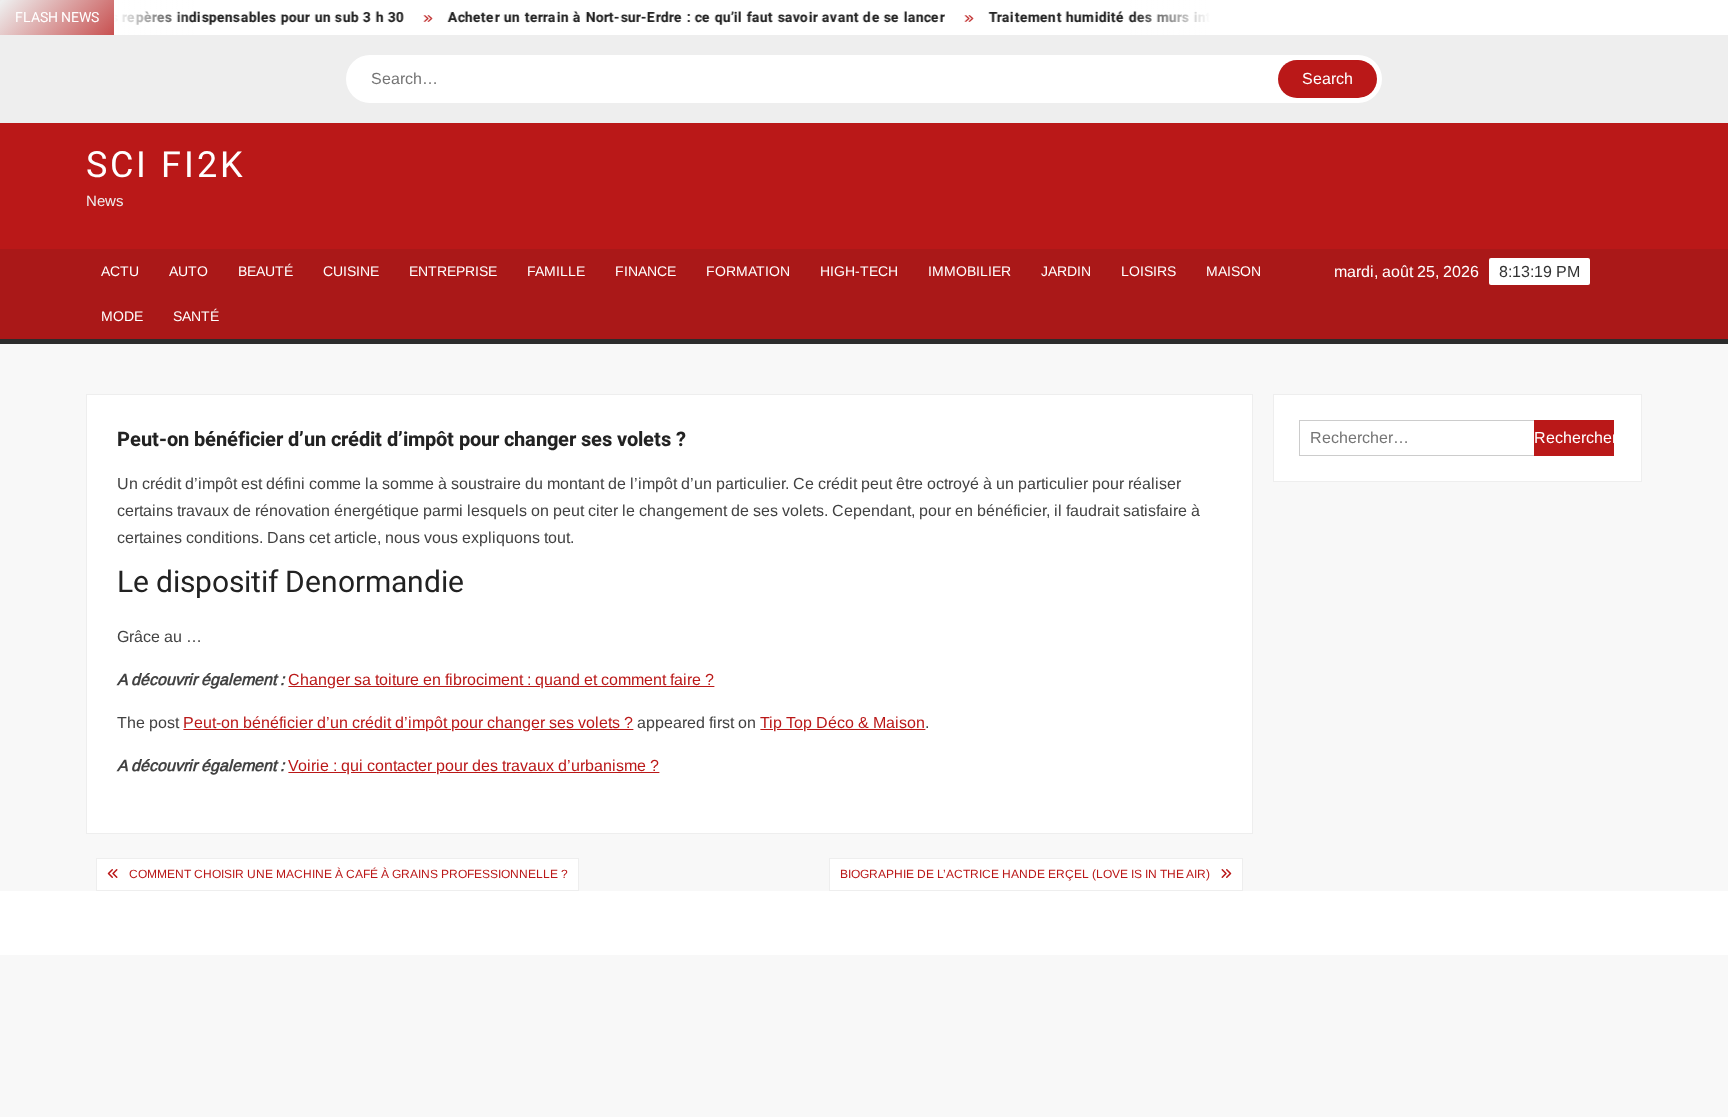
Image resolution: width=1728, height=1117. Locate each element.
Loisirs (1148, 271)
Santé (196, 316)
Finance (645, 271)
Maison (1233, 271)
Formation (748, 271)
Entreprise (453, 271)
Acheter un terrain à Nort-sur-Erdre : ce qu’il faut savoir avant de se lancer (672, 17)
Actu (120, 271)
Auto (188, 271)
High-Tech (859, 271)
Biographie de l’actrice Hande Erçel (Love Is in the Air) (1025, 874)
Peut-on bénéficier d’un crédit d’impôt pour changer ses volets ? (408, 722)
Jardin (1066, 271)
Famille (556, 271)
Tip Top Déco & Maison (842, 722)
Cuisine (351, 271)
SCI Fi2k (165, 165)
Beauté (265, 271)
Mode (122, 316)
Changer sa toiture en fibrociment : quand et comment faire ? (501, 679)
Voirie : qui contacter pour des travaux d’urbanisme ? (473, 765)
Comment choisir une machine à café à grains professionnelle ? (348, 874)
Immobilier (969, 271)
